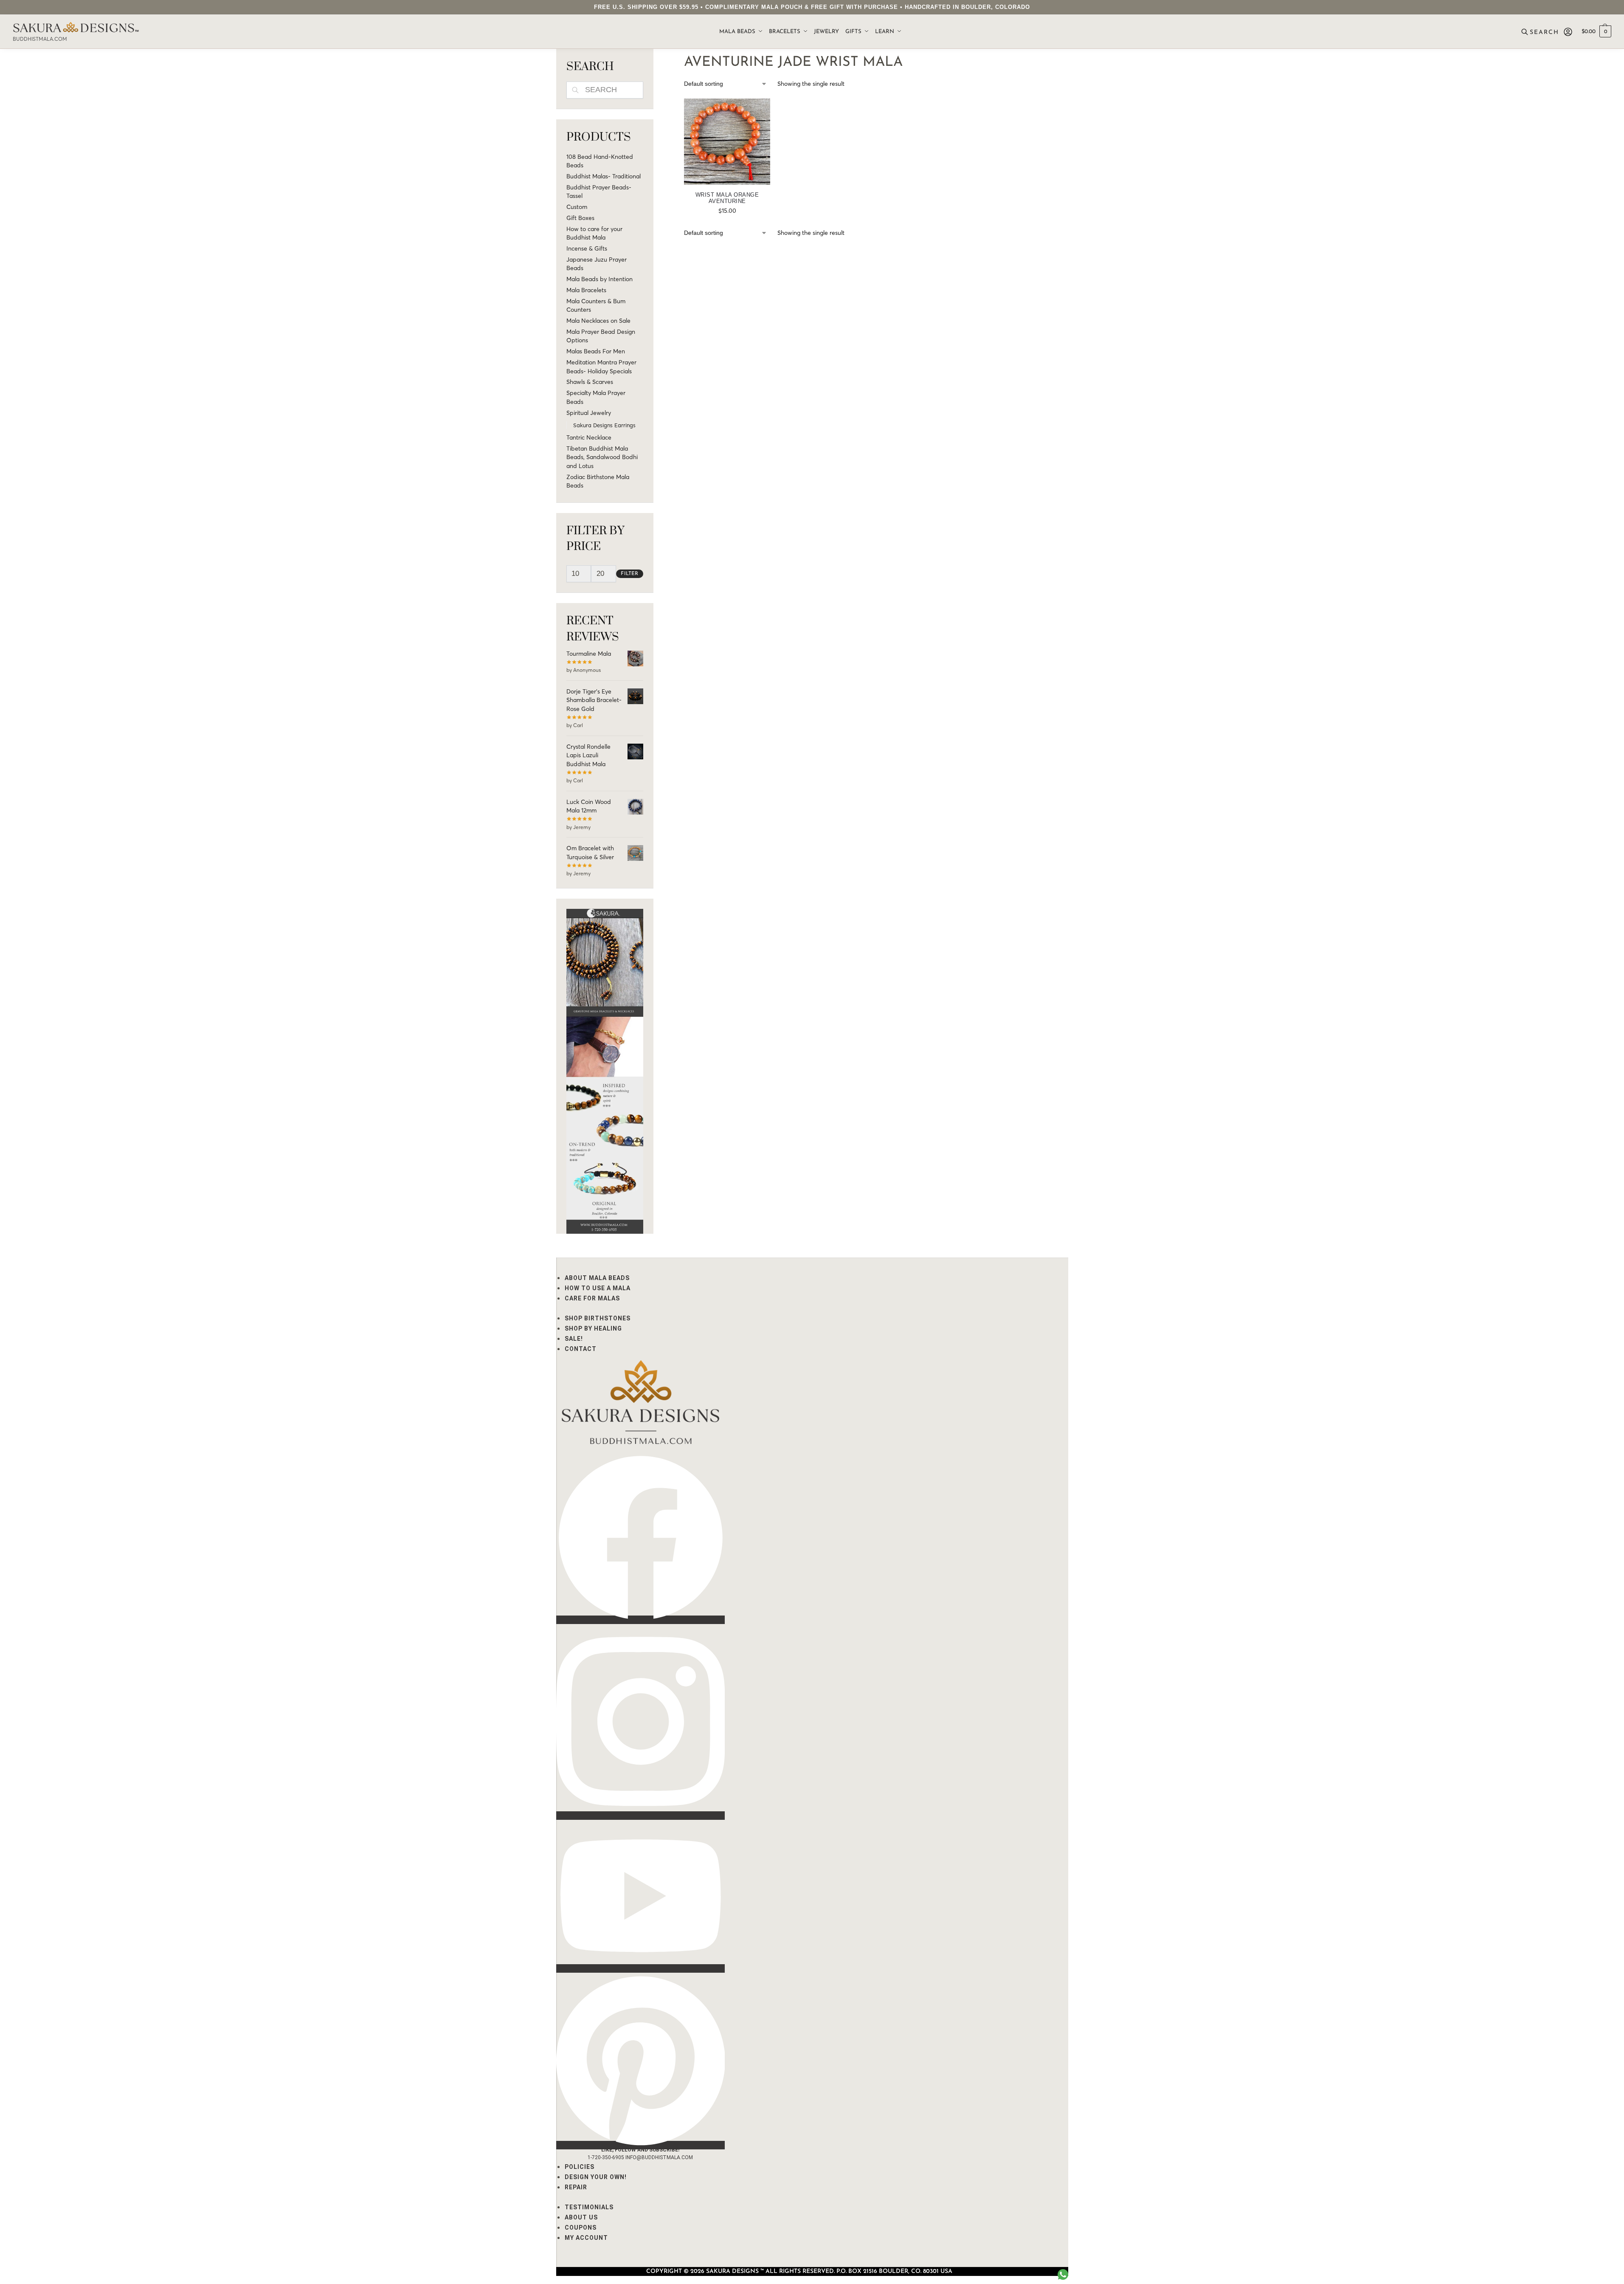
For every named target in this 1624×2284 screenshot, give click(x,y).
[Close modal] (1611, 13)
